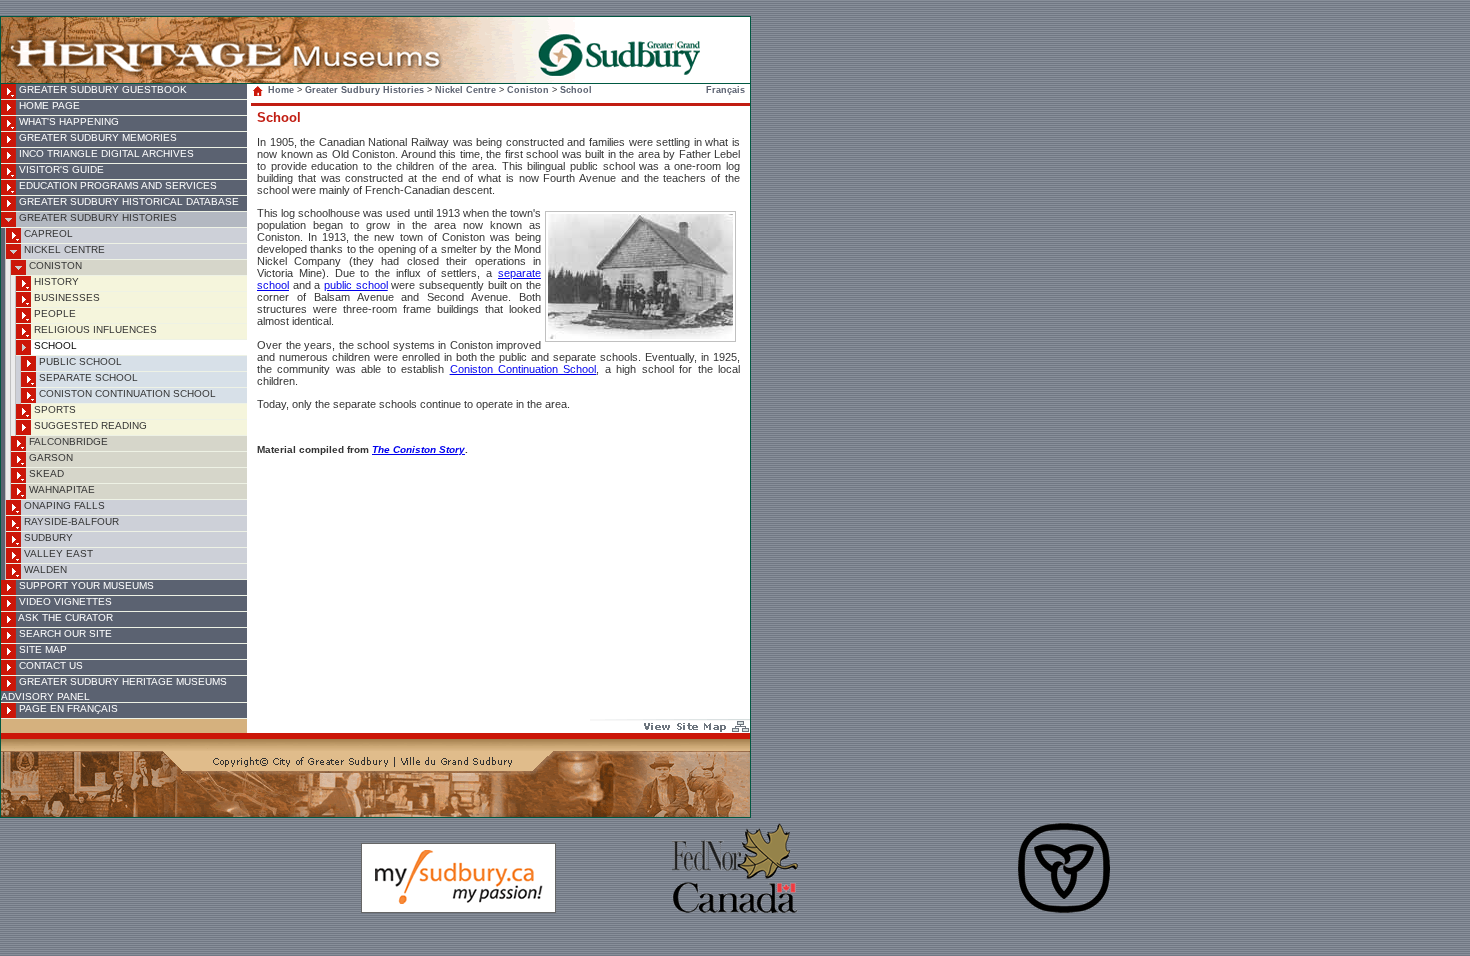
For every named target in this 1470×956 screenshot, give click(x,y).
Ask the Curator (64, 617)
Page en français (67, 708)
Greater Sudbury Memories (96, 137)
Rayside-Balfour (70, 521)
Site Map (41, 649)
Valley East (57, 553)
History (55, 281)
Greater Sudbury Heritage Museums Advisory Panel (114, 689)
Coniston (54, 265)
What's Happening (67, 121)
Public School (79, 361)
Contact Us (49, 665)
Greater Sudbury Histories (96, 217)
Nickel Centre (63, 249)
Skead (45, 473)
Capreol (47, 233)
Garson (49, 457)
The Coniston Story (418, 449)
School (54, 345)
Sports (53, 409)
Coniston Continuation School (126, 393)
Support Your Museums (85, 585)
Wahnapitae (60, 489)
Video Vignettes (64, 601)
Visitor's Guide (60, 169)
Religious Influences (94, 329)
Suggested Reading (89, 425)
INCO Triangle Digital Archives (105, 153)
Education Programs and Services (116, 185)
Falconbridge (67, 441)
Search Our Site (64, 633)
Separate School (87, 377)
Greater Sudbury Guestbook (101, 89)
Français (725, 90)
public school (356, 285)
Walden (44, 569)
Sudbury (47, 537)
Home (281, 90)
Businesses (65, 297)
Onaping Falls (63, 505)
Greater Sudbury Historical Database (127, 201)
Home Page (48, 105)
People (53, 313)
